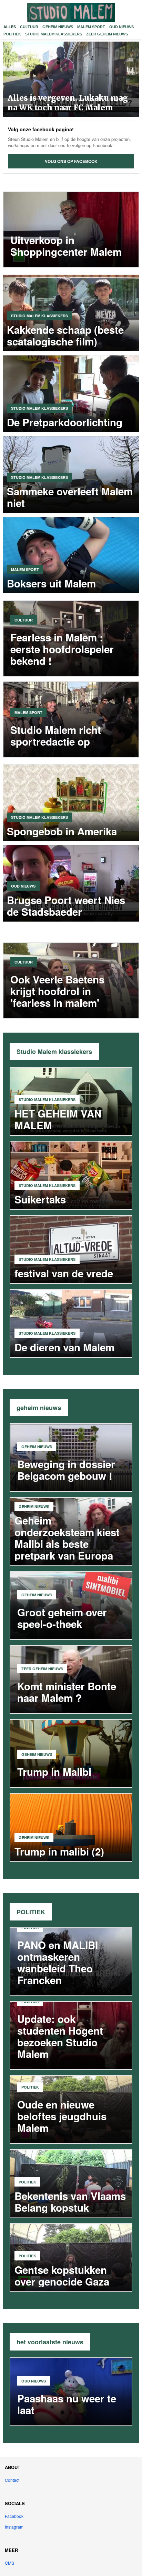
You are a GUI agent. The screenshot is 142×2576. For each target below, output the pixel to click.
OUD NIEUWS (121, 27)
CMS (9, 2563)
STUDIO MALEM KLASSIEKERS (54, 34)
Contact (12, 2480)
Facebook (14, 2516)
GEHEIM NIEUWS (58, 27)
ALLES (10, 27)
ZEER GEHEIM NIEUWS (107, 34)
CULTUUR (29, 27)
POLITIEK (12, 34)
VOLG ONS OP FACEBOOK (71, 161)
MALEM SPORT (91, 27)
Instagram (14, 2527)
